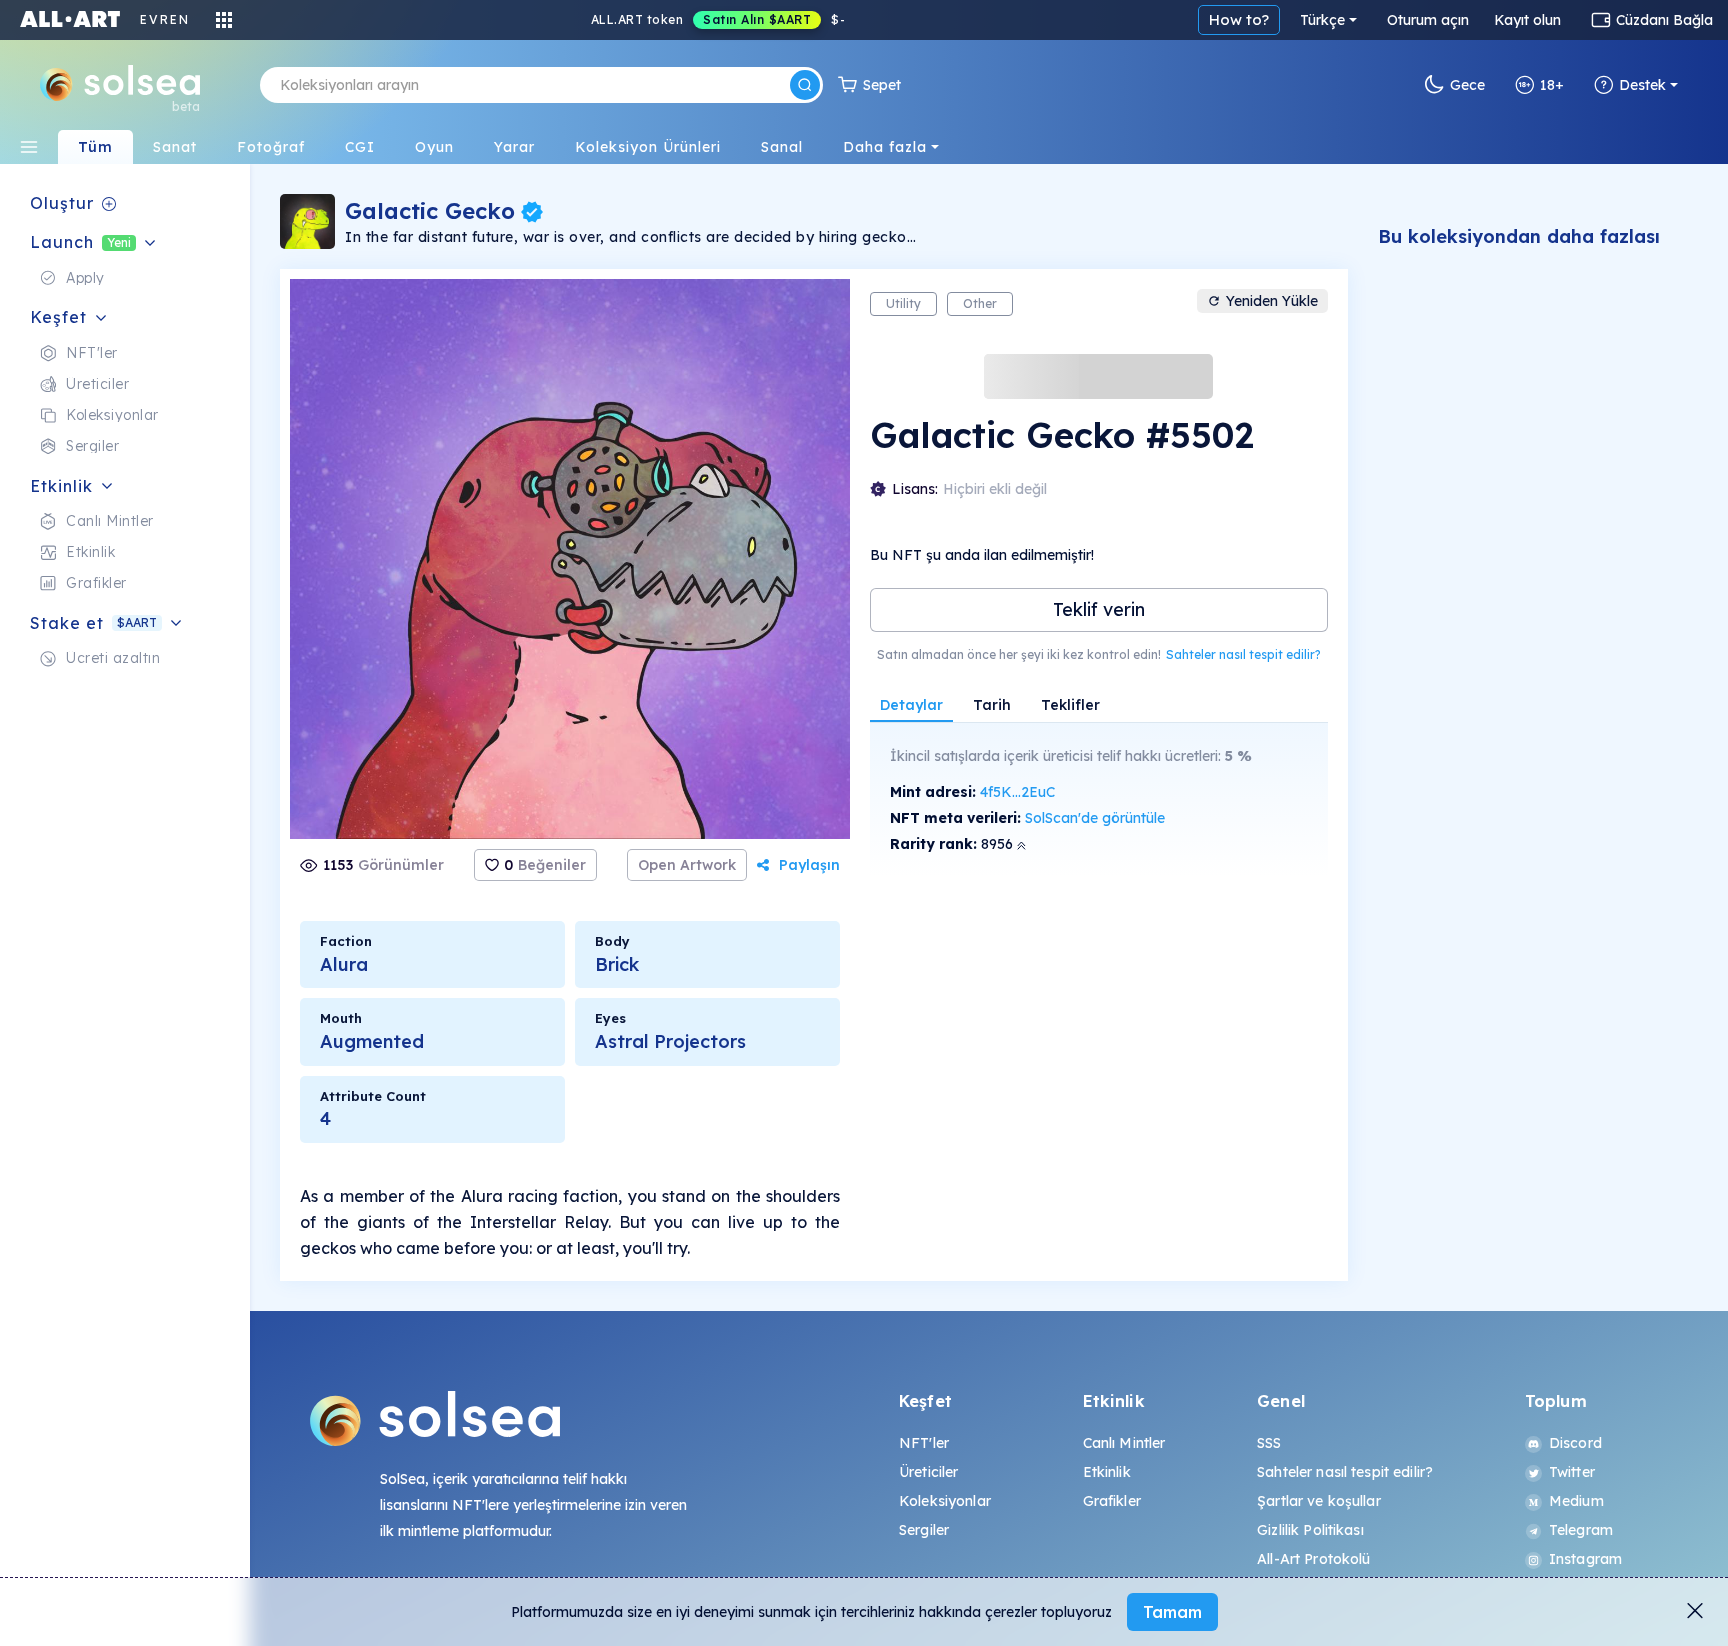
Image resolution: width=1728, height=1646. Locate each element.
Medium (1576, 1501)
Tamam (1172, 1612)
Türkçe (1322, 20)
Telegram (1581, 1530)
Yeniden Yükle (1272, 301)
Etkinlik (1107, 1472)
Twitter (1572, 1472)
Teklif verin (1099, 609)
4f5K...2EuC (1017, 792)
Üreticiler (928, 1472)
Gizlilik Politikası (1310, 1530)
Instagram (1585, 1559)
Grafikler (1112, 1501)
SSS (1269, 1443)
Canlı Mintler (1124, 1443)
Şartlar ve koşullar (1319, 1501)
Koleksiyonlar (945, 1501)
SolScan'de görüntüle (1095, 818)
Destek (1642, 85)
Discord (1575, 1443)
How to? (1239, 19)
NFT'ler (924, 1443)
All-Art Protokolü (1313, 1559)
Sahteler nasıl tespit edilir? (1243, 654)
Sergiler (924, 1530)
